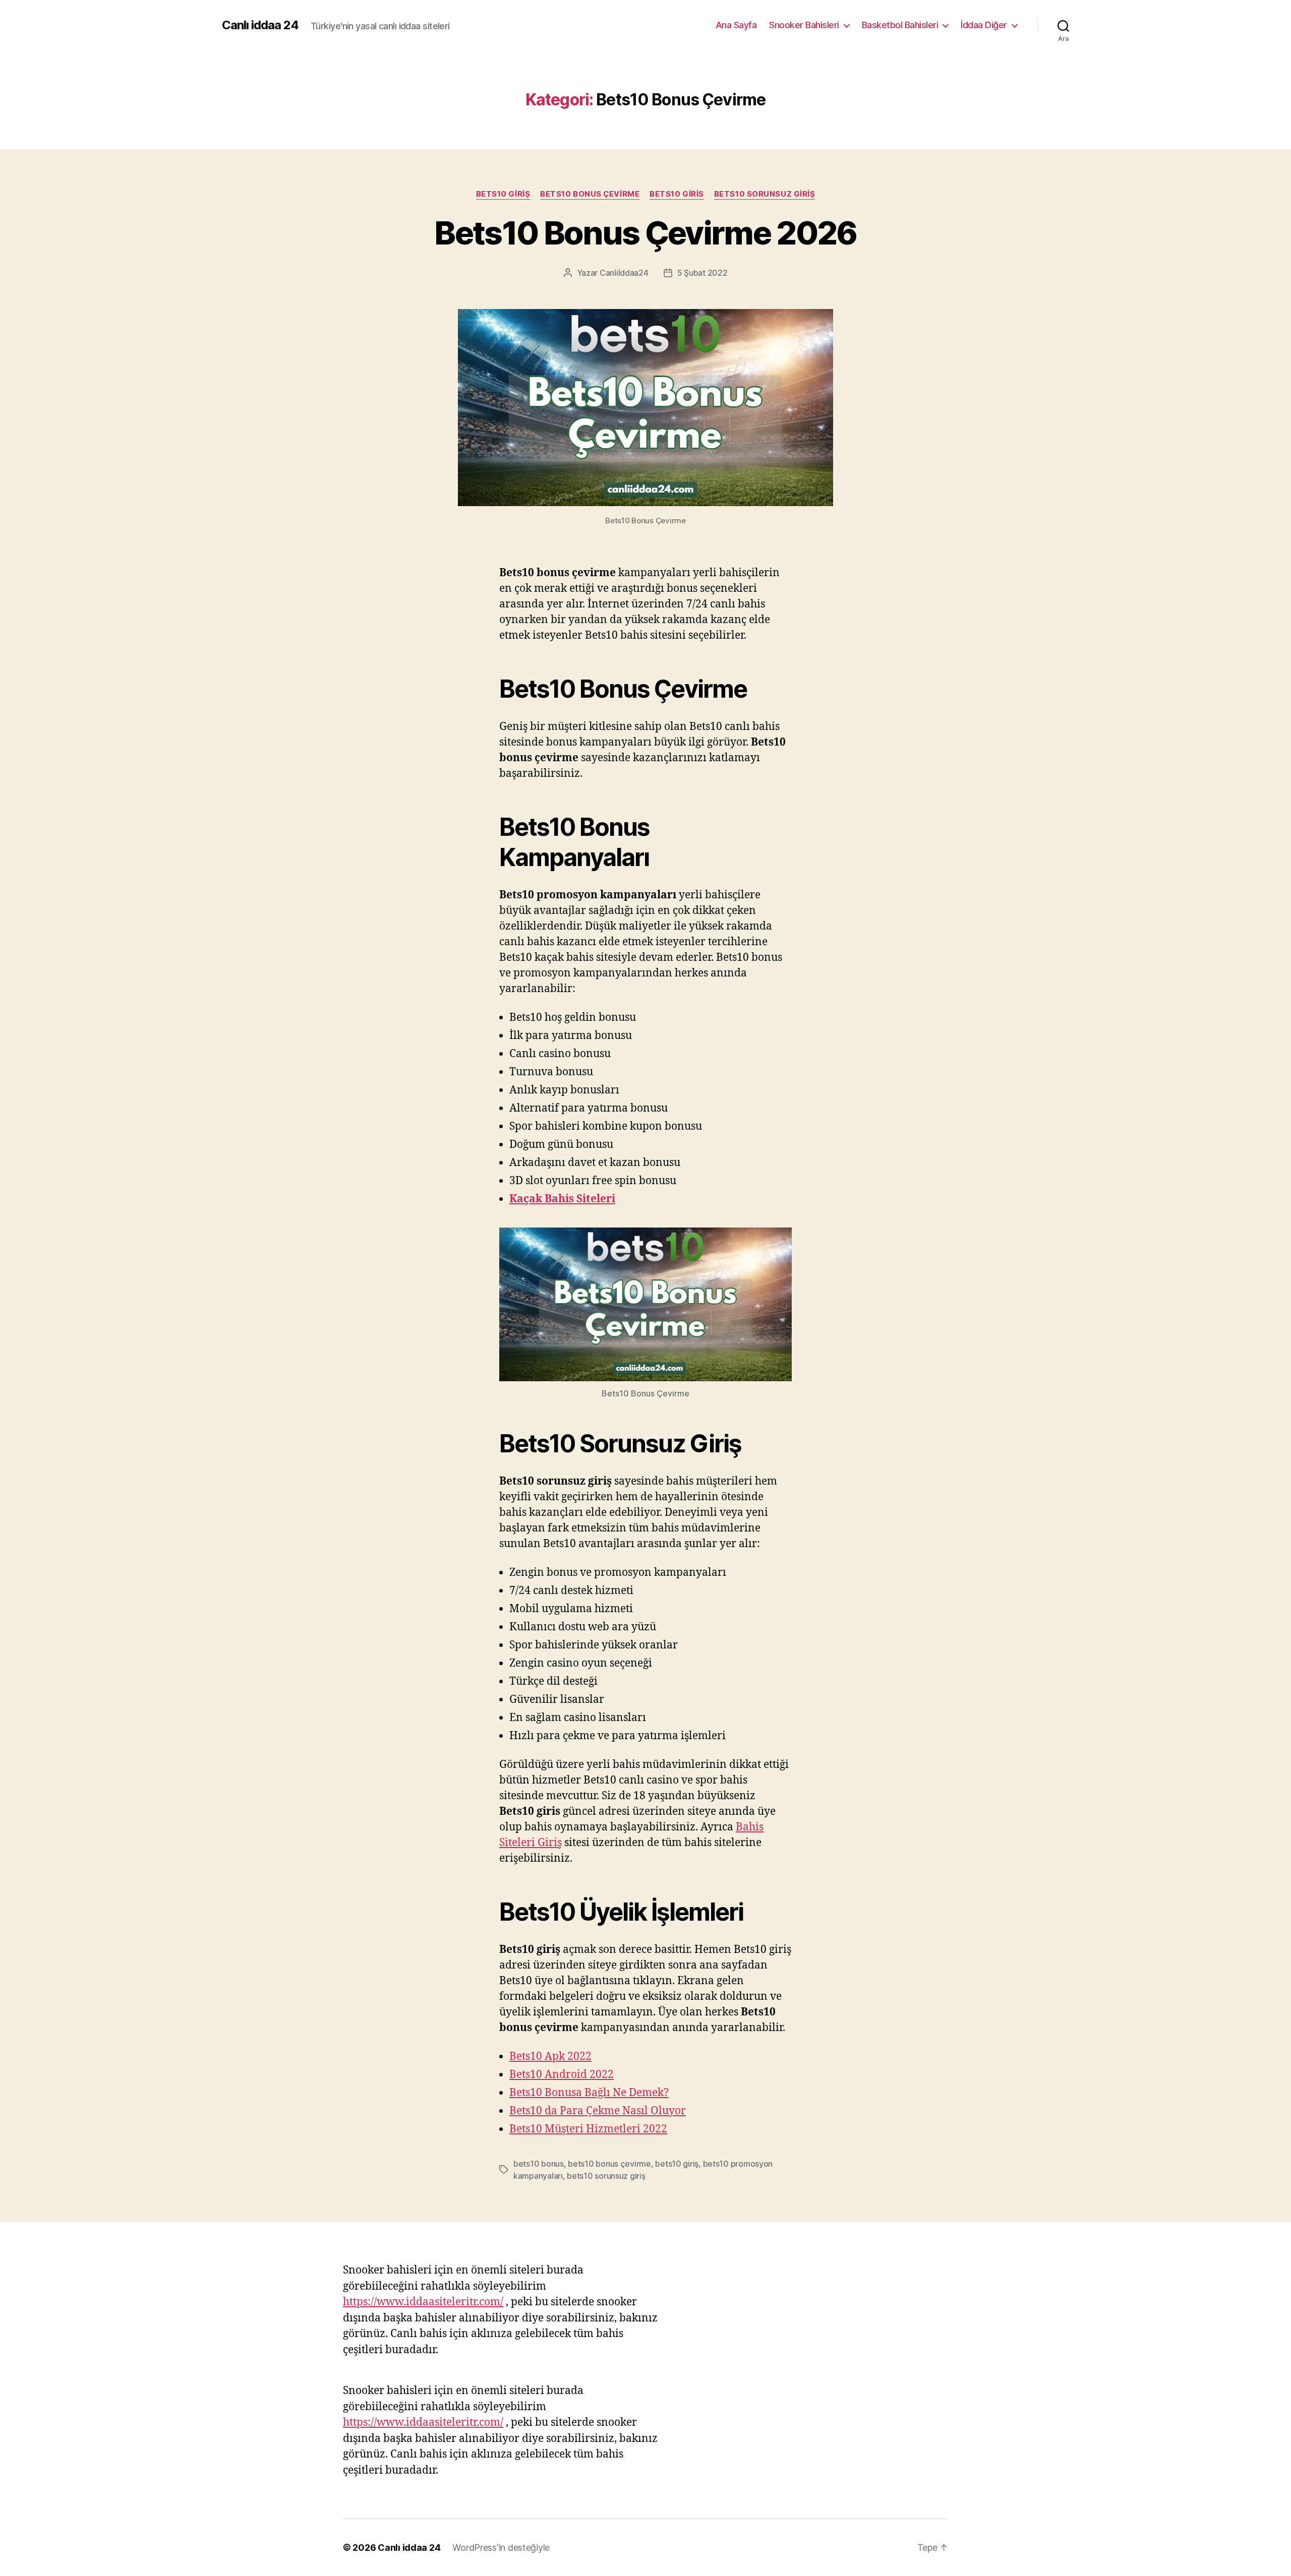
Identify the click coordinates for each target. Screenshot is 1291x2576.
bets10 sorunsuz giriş (606, 2176)
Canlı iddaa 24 (260, 25)
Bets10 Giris (677, 194)
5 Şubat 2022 (702, 273)
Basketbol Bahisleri (900, 25)
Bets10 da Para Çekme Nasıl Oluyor (598, 2111)
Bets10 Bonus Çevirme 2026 (645, 233)
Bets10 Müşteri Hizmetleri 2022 (588, 2129)
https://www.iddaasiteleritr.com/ (423, 2302)
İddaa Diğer (984, 25)
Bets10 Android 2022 (562, 2075)
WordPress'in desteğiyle (501, 2548)
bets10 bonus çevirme (609, 2164)
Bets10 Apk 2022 (550, 2057)
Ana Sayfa (736, 25)
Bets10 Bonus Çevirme (590, 194)
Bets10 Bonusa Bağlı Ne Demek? (589, 2093)
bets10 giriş (503, 194)
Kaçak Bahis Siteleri (562, 1199)
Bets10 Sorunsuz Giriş (765, 194)
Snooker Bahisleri (804, 25)
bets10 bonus (539, 2164)
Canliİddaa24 (624, 273)
